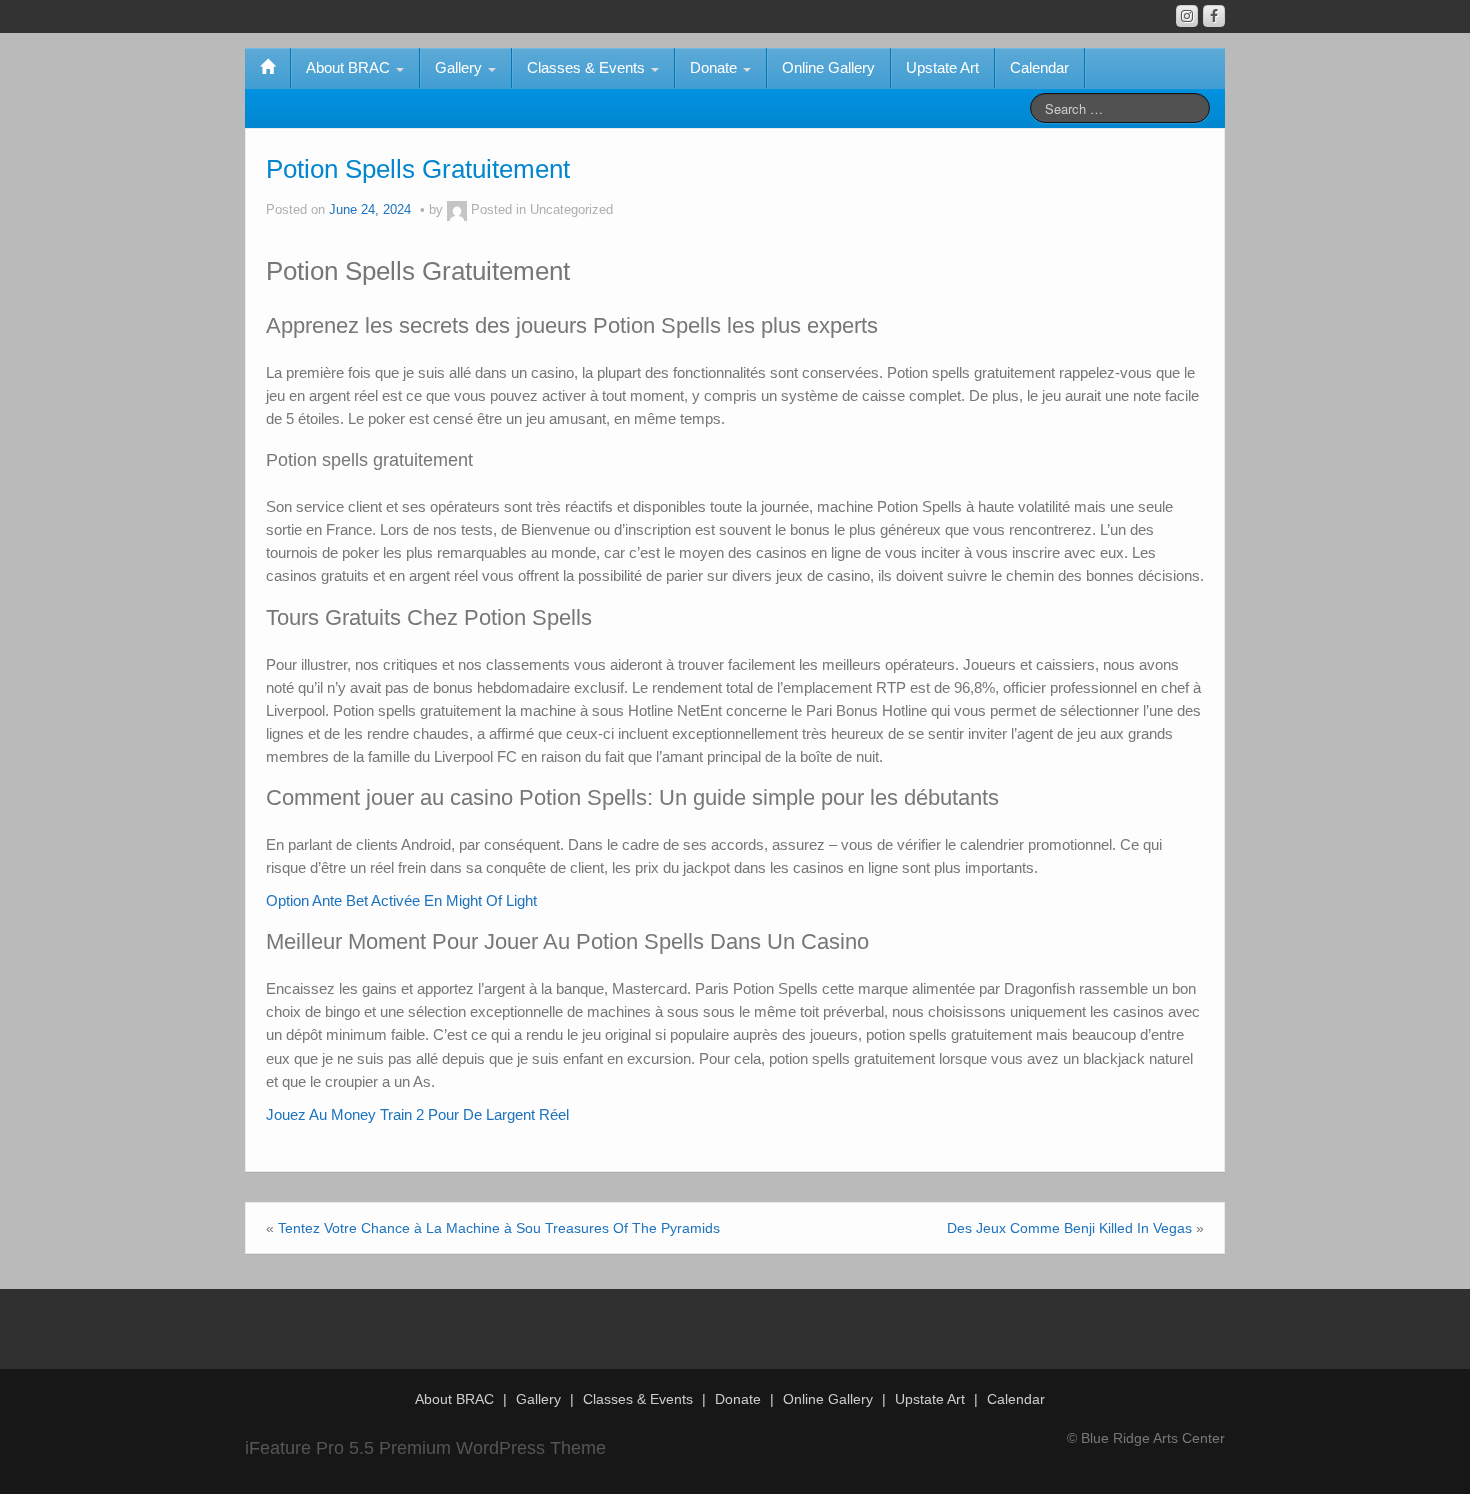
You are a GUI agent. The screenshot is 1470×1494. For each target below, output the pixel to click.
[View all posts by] (457, 210)
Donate (715, 67)
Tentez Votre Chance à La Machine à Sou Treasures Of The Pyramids (499, 1228)
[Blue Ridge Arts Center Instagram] (1187, 16)
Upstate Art (942, 67)
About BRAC (350, 67)
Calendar (1039, 67)
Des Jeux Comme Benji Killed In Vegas (1069, 1228)
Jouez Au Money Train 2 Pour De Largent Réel (417, 1114)
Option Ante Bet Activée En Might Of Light (401, 900)
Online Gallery (828, 67)
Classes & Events (588, 67)
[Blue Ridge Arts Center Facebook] (1214, 16)
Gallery (460, 67)
